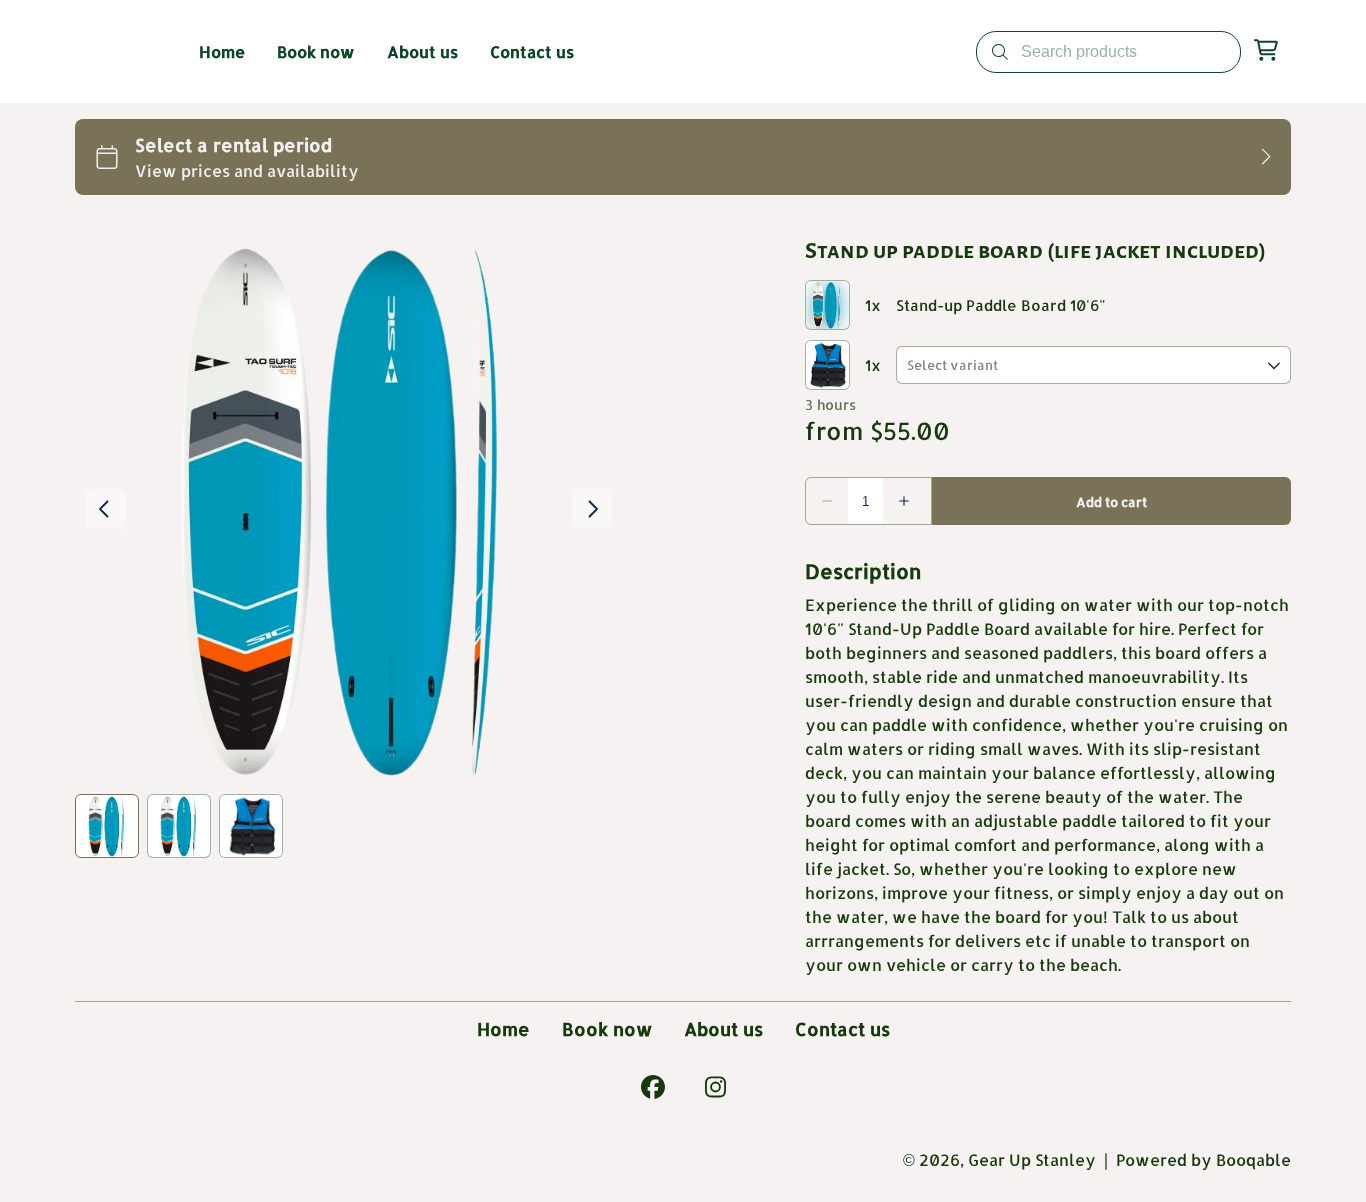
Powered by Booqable (1203, 1159)
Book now (607, 1028)
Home (503, 1028)
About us (723, 1028)
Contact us (842, 1028)
